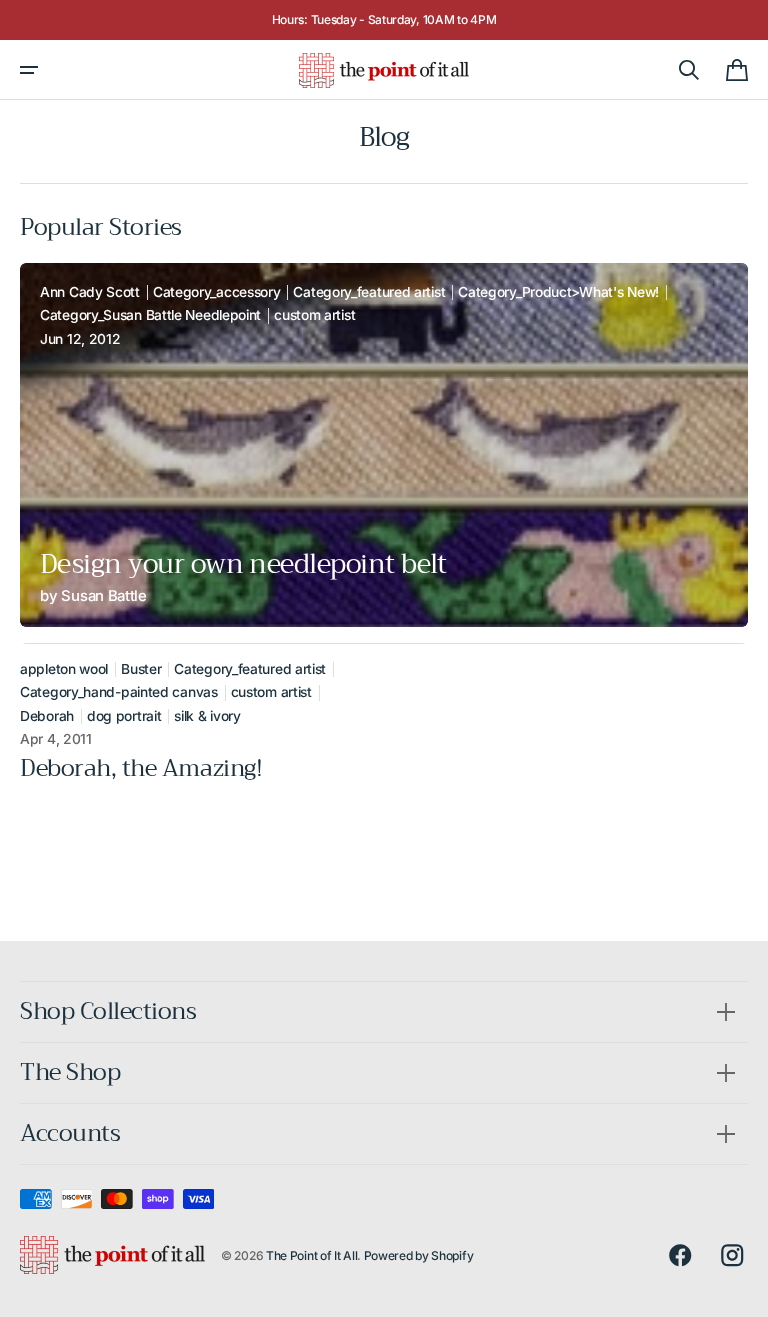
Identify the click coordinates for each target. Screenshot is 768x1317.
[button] (29, 70)
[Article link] (384, 445)
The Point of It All (311, 1255)
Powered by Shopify (419, 1255)
